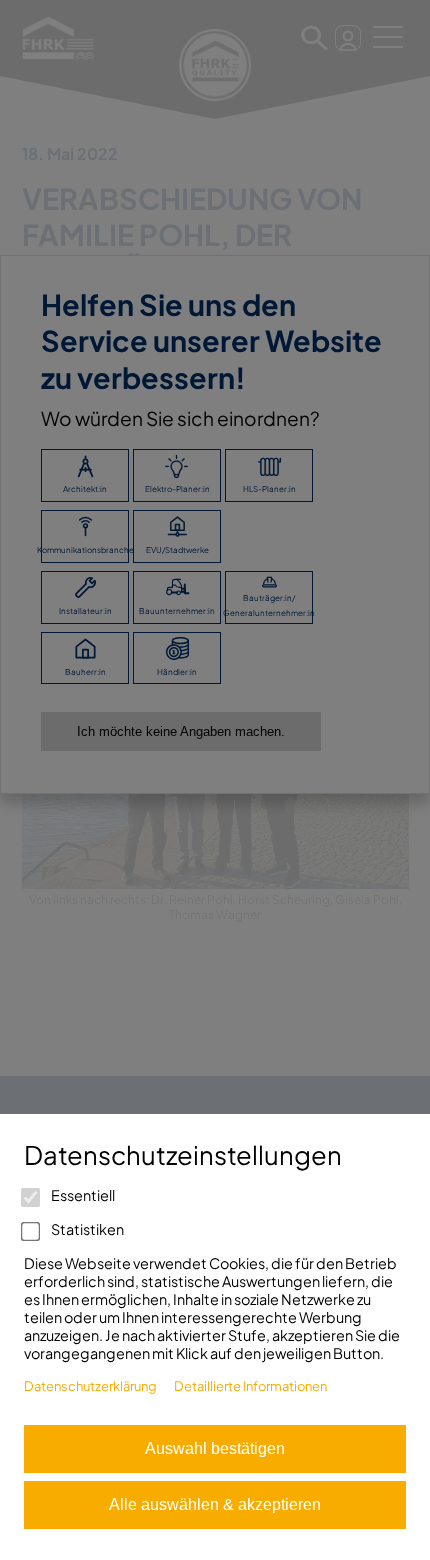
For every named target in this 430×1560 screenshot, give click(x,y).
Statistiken (86, 1229)
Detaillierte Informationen (250, 1386)
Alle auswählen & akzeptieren (215, 1504)
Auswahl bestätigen (215, 1448)
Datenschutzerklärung (90, 1386)
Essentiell (82, 1195)
